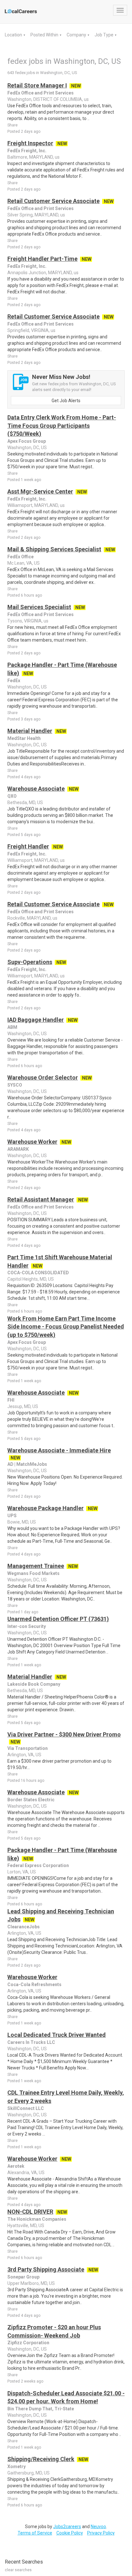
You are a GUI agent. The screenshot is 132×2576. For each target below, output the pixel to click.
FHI (11, 1400)
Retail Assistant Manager (41, 1199)
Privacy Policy (101, 2533)
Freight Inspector (30, 143)
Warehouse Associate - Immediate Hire (59, 1450)
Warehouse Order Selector (43, 1077)
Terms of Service (35, 2533)
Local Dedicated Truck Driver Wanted (57, 2035)
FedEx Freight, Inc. (27, 151)
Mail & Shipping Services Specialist (54, 549)
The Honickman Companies (37, 2219)
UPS (12, 1516)
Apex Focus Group (27, 441)
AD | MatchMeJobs (27, 1464)
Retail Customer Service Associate (54, 201)
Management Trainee (36, 1566)
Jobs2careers (67, 2527)
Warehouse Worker (32, 1142)
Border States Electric (31, 1800)
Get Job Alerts (66, 401)
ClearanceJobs (24, 1927)
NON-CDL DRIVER (30, 2212)
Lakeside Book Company (34, 1684)
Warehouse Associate (36, 789)
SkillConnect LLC (26, 2108)
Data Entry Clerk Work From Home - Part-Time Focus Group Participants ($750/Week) (62, 426)
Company (77, 35)
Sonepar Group (23, 2277)
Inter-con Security (27, 1626)
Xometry (16, 2467)
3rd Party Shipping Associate (46, 2269)
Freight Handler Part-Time (42, 259)
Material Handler (30, 731)
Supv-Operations (30, 962)
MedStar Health (24, 738)
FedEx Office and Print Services (41, 93)
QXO (12, 796)
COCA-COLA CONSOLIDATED (38, 1273)
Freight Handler (28, 846)
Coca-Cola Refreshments (34, 1985)
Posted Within (45, 35)
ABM (12, 1027)
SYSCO (15, 1085)
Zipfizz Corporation (28, 2343)
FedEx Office (21, 557)
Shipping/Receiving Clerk (41, 2459)
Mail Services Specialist (39, 607)
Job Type (104, 35)
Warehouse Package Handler (45, 1508)
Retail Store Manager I (37, 85)
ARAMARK (18, 1149)
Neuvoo (98, 2527)
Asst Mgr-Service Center (40, 491)
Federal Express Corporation (38, 1865)
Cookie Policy (70, 2533)
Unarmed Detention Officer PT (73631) (58, 1619)
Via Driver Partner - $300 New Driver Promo (64, 1734)
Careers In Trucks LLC (31, 2042)
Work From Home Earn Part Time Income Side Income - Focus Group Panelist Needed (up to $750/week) (66, 1327)
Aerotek (16, 2166)
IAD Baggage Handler (36, 1020)
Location (14, 35)
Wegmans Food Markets (33, 1573)
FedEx (14, 681)
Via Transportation (28, 1748)
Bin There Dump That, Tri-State (41, 2409)
